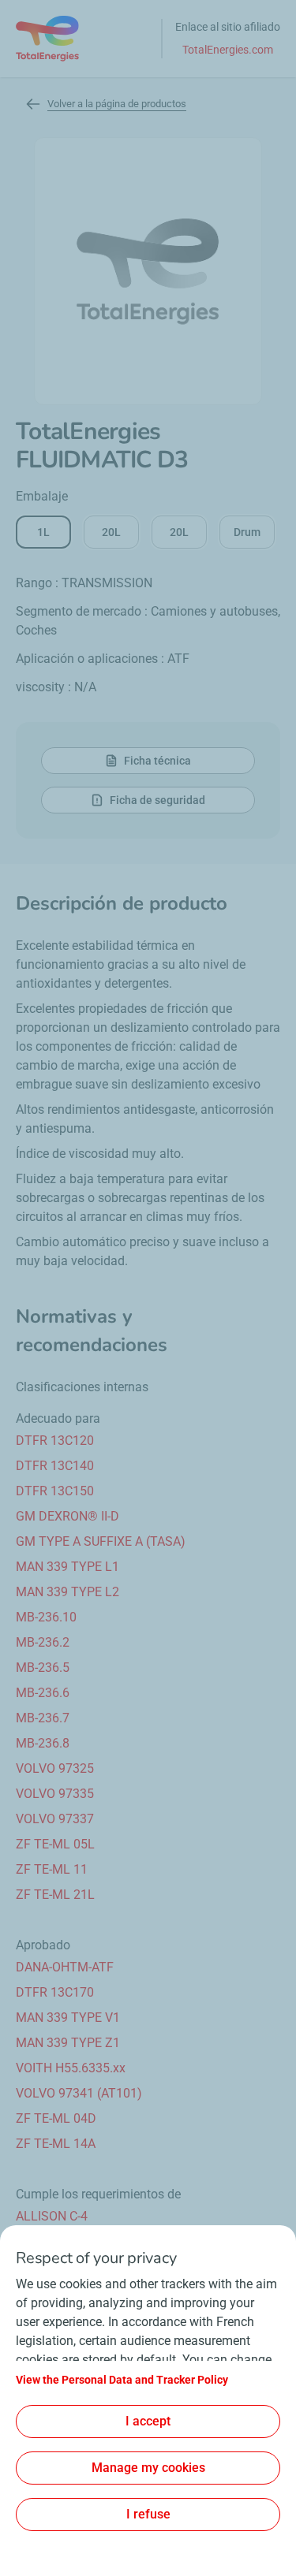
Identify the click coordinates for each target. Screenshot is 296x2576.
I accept (148, 2421)
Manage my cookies (148, 2468)
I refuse (148, 2514)
